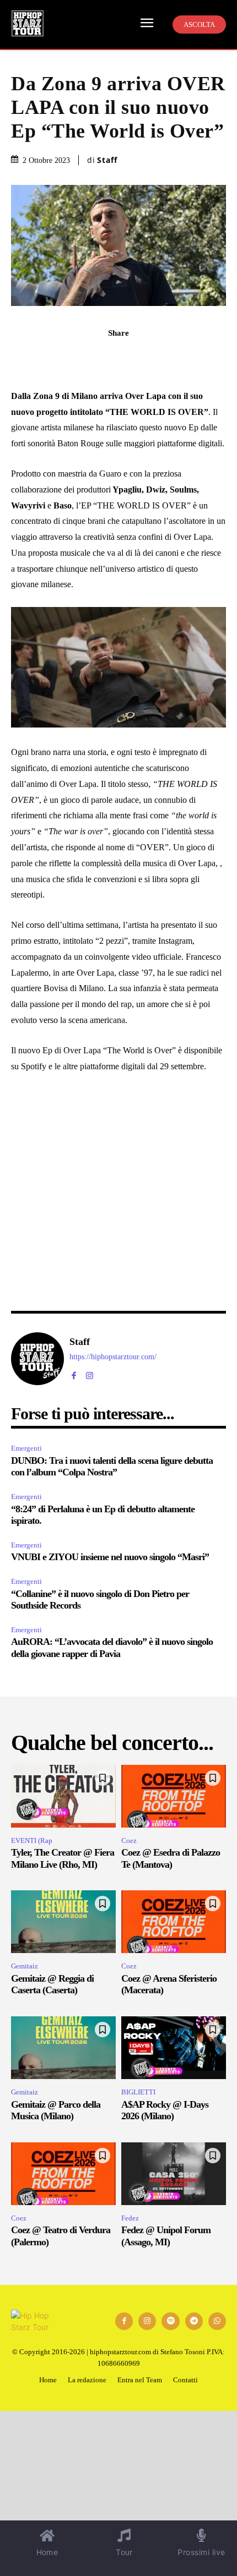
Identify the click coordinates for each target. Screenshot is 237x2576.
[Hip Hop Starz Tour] (28, 23)
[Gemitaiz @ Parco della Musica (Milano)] (63, 2048)
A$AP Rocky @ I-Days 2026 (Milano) (165, 2110)
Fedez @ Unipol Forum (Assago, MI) (166, 2236)
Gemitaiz (25, 1966)
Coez (129, 1841)
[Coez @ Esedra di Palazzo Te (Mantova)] (174, 1796)
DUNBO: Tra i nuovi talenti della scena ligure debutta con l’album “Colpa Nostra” (112, 1467)
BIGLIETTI (138, 2092)
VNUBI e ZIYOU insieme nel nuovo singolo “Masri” (110, 1557)
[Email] (169, 357)
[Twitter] (144, 357)
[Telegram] (118, 357)
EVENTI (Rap (32, 1841)
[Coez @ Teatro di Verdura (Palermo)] (63, 2174)
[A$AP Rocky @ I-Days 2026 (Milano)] (174, 2048)
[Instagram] (90, 1373)
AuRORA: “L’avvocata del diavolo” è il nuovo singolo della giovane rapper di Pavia (112, 1648)
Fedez (130, 2218)
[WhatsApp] (93, 357)
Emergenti (26, 1448)
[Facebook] (68, 357)
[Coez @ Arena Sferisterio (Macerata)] (174, 1922)
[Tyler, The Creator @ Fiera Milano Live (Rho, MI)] (63, 1796)
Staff (107, 160)
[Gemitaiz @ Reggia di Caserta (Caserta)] (63, 1922)
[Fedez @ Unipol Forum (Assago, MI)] (174, 2174)
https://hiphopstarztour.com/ (113, 1357)
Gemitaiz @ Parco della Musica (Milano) (56, 2110)
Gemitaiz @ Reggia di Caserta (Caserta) (52, 1984)
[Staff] (37, 1359)
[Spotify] (170, 2321)
